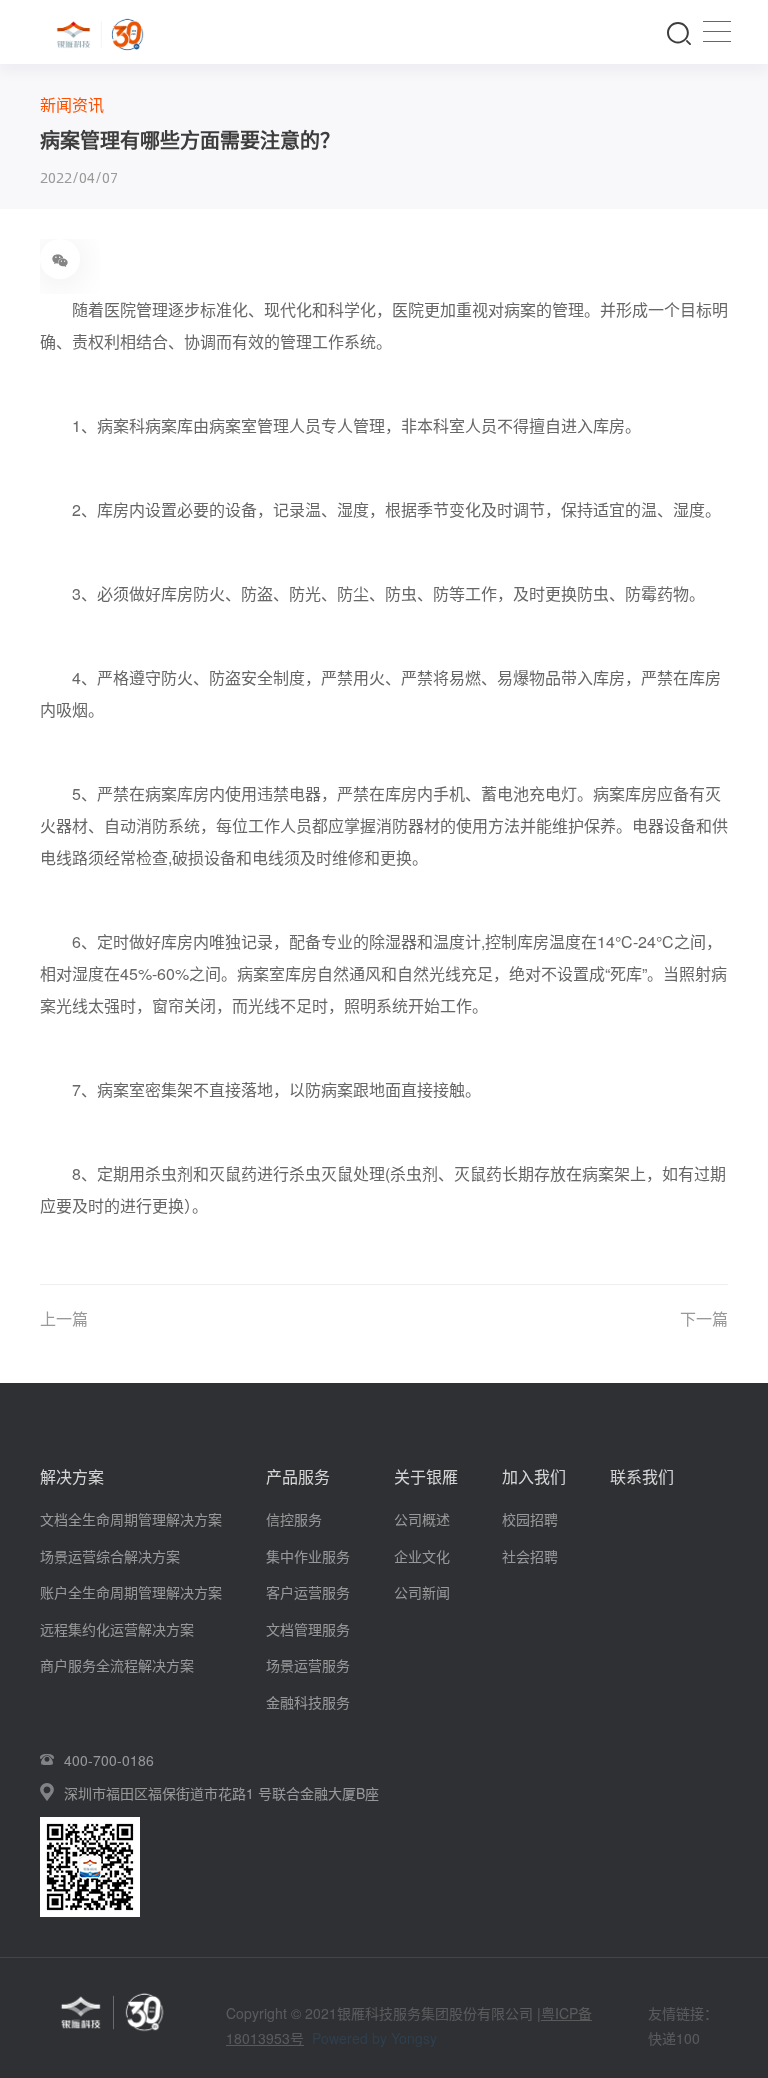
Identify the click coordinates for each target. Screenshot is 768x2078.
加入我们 (534, 1476)
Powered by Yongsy (374, 2038)
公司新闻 (422, 1592)
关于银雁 (426, 1476)
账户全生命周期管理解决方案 (131, 1592)
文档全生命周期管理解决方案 (131, 1519)
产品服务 (298, 1476)
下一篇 (704, 1318)
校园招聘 (530, 1519)
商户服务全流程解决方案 (117, 1665)
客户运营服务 (308, 1592)
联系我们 (642, 1476)
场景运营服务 (308, 1665)
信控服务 (294, 1519)
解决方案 (72, 1476)
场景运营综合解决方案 (110, 1556)
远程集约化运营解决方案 (117, 1629)
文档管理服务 (308, 1629)
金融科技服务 (308, 1702)
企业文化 (422, 1556)
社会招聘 (530, 1556)
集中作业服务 (308, 1556)
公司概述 (422, 1519)
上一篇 (64, 1318)
